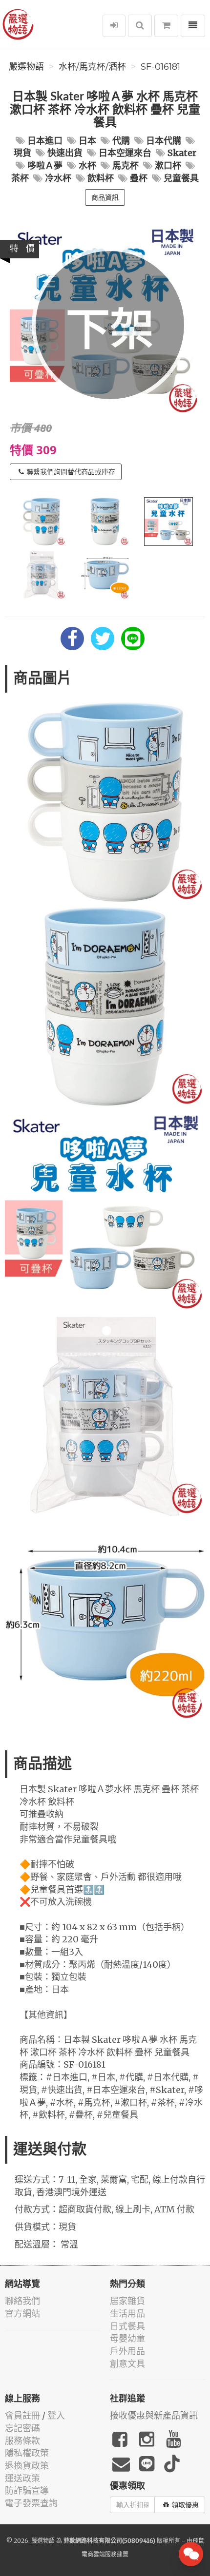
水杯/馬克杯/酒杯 (92, 67)
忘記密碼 (22, 2428)
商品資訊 (105, 197)
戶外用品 (127, 2351)
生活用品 (127, 2314)
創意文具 (127, 2364)
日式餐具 (127, 2326)
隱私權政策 (27, 2453)
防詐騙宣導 (27, 2490)
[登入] (114, 26)
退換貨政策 (27, 2466)
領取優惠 (185, 2505)
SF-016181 (160, 67)
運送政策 (22, 2478)
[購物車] (166, 26)
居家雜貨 (127, 2301)
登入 (56, 2415)
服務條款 (22, 2441)
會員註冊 (22, 2415)
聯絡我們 (22, 2301)
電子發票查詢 (31, 2503)
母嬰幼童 (127, 2338)
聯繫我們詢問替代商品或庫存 (71, 472)
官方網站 (22, 2314)
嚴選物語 (26, 67)
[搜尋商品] (140, 26)
